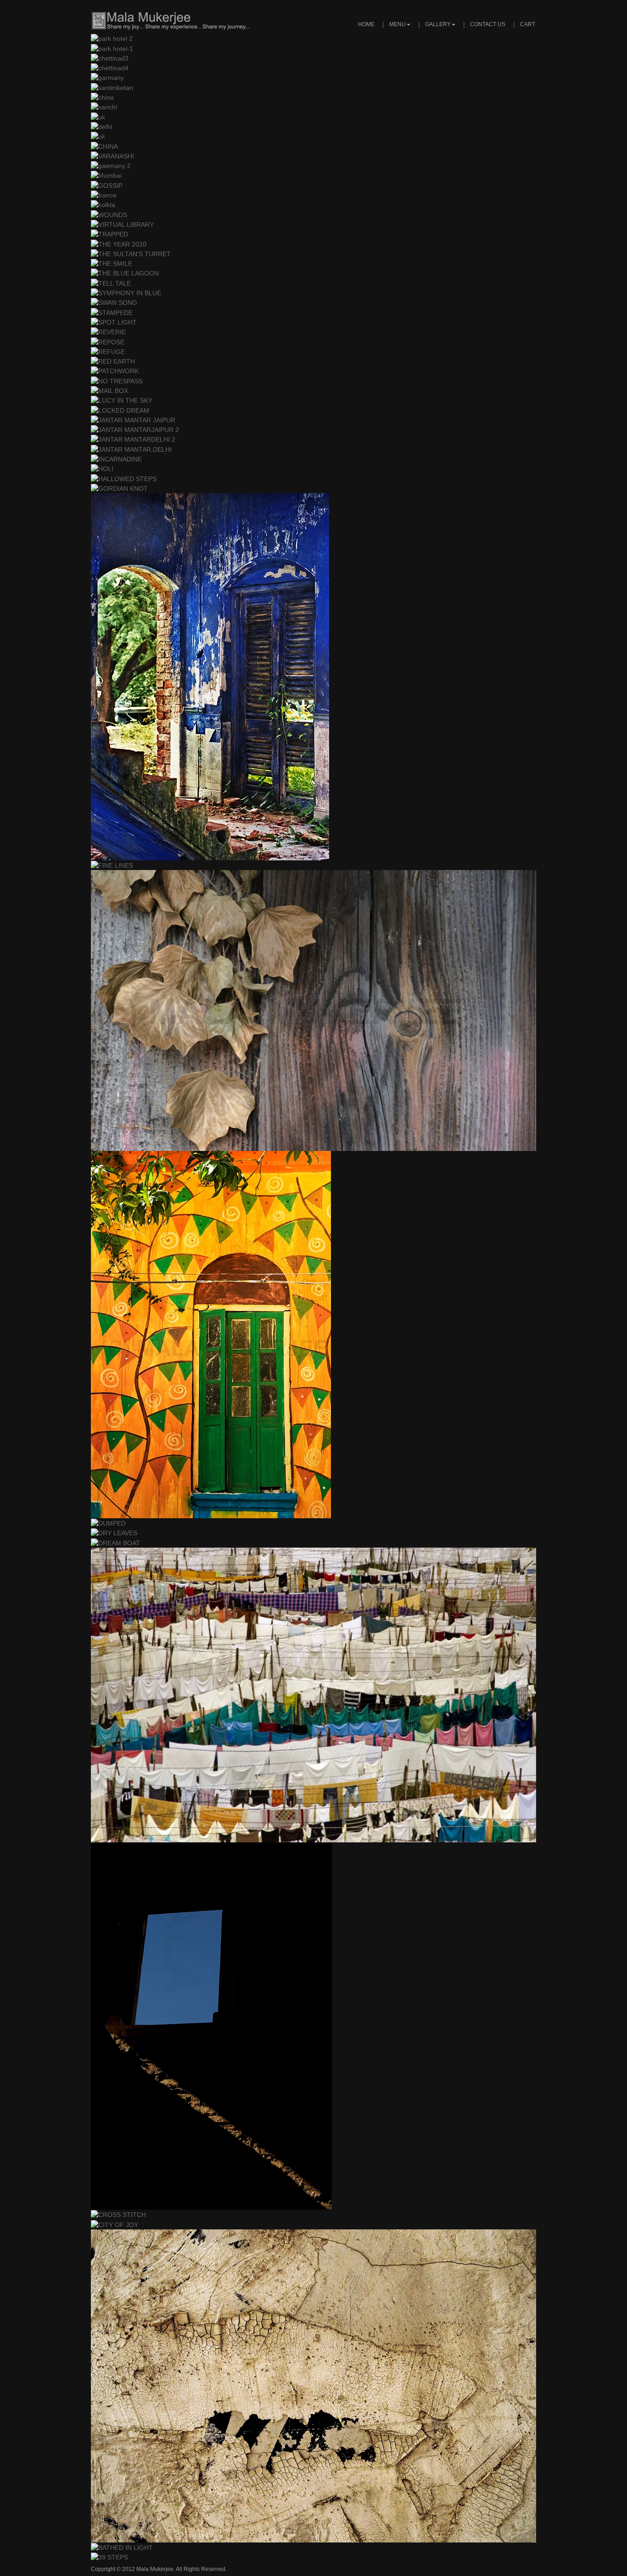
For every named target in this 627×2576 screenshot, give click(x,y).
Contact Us (488, 24)
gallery (438, 24)
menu (397, 24)
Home (366, 24)
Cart (528, 24)
